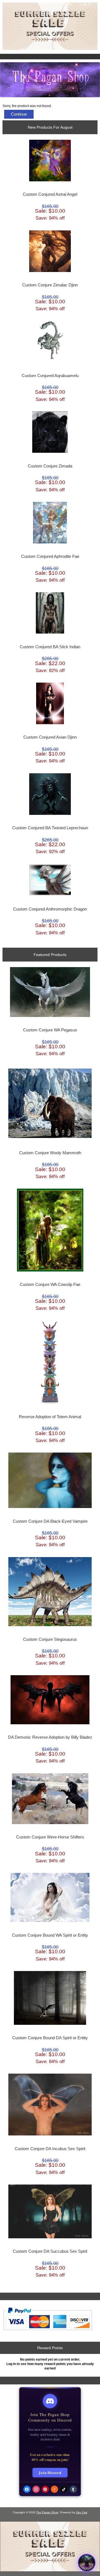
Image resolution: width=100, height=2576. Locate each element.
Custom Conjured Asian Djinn (50, 737)
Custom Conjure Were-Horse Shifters (50, 1837)
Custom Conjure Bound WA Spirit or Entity (50, 1935)
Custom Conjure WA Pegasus (50, 1030)
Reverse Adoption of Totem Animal (50, 1417)
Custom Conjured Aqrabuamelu (50, 376)
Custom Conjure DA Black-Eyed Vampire (50, 1521)
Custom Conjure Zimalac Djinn (50, 285)
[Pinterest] (45, 2489)
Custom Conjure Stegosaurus (50, 1639)
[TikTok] (64, 2489)
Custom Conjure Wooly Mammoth (50, 1153)
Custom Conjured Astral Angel (50, 194)
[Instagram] (36, 2489)
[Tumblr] (73, 2489)
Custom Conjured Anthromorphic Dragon (50, 909)
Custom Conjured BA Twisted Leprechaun (50, 828)
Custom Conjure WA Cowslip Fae (50, 1285)
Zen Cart (82, 2512)
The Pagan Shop (47, 2512)
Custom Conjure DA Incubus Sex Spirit (50, 2149)
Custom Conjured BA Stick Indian (50, 647)
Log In (86, 4)
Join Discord (50, 2472)
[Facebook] (27, 2489)
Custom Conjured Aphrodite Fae (50, 556)
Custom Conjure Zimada (50, 466)
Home (67, 4)
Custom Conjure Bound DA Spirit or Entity (50, 2038)
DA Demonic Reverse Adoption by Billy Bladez (50, 1737)
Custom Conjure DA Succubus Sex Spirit (50, 2251)
